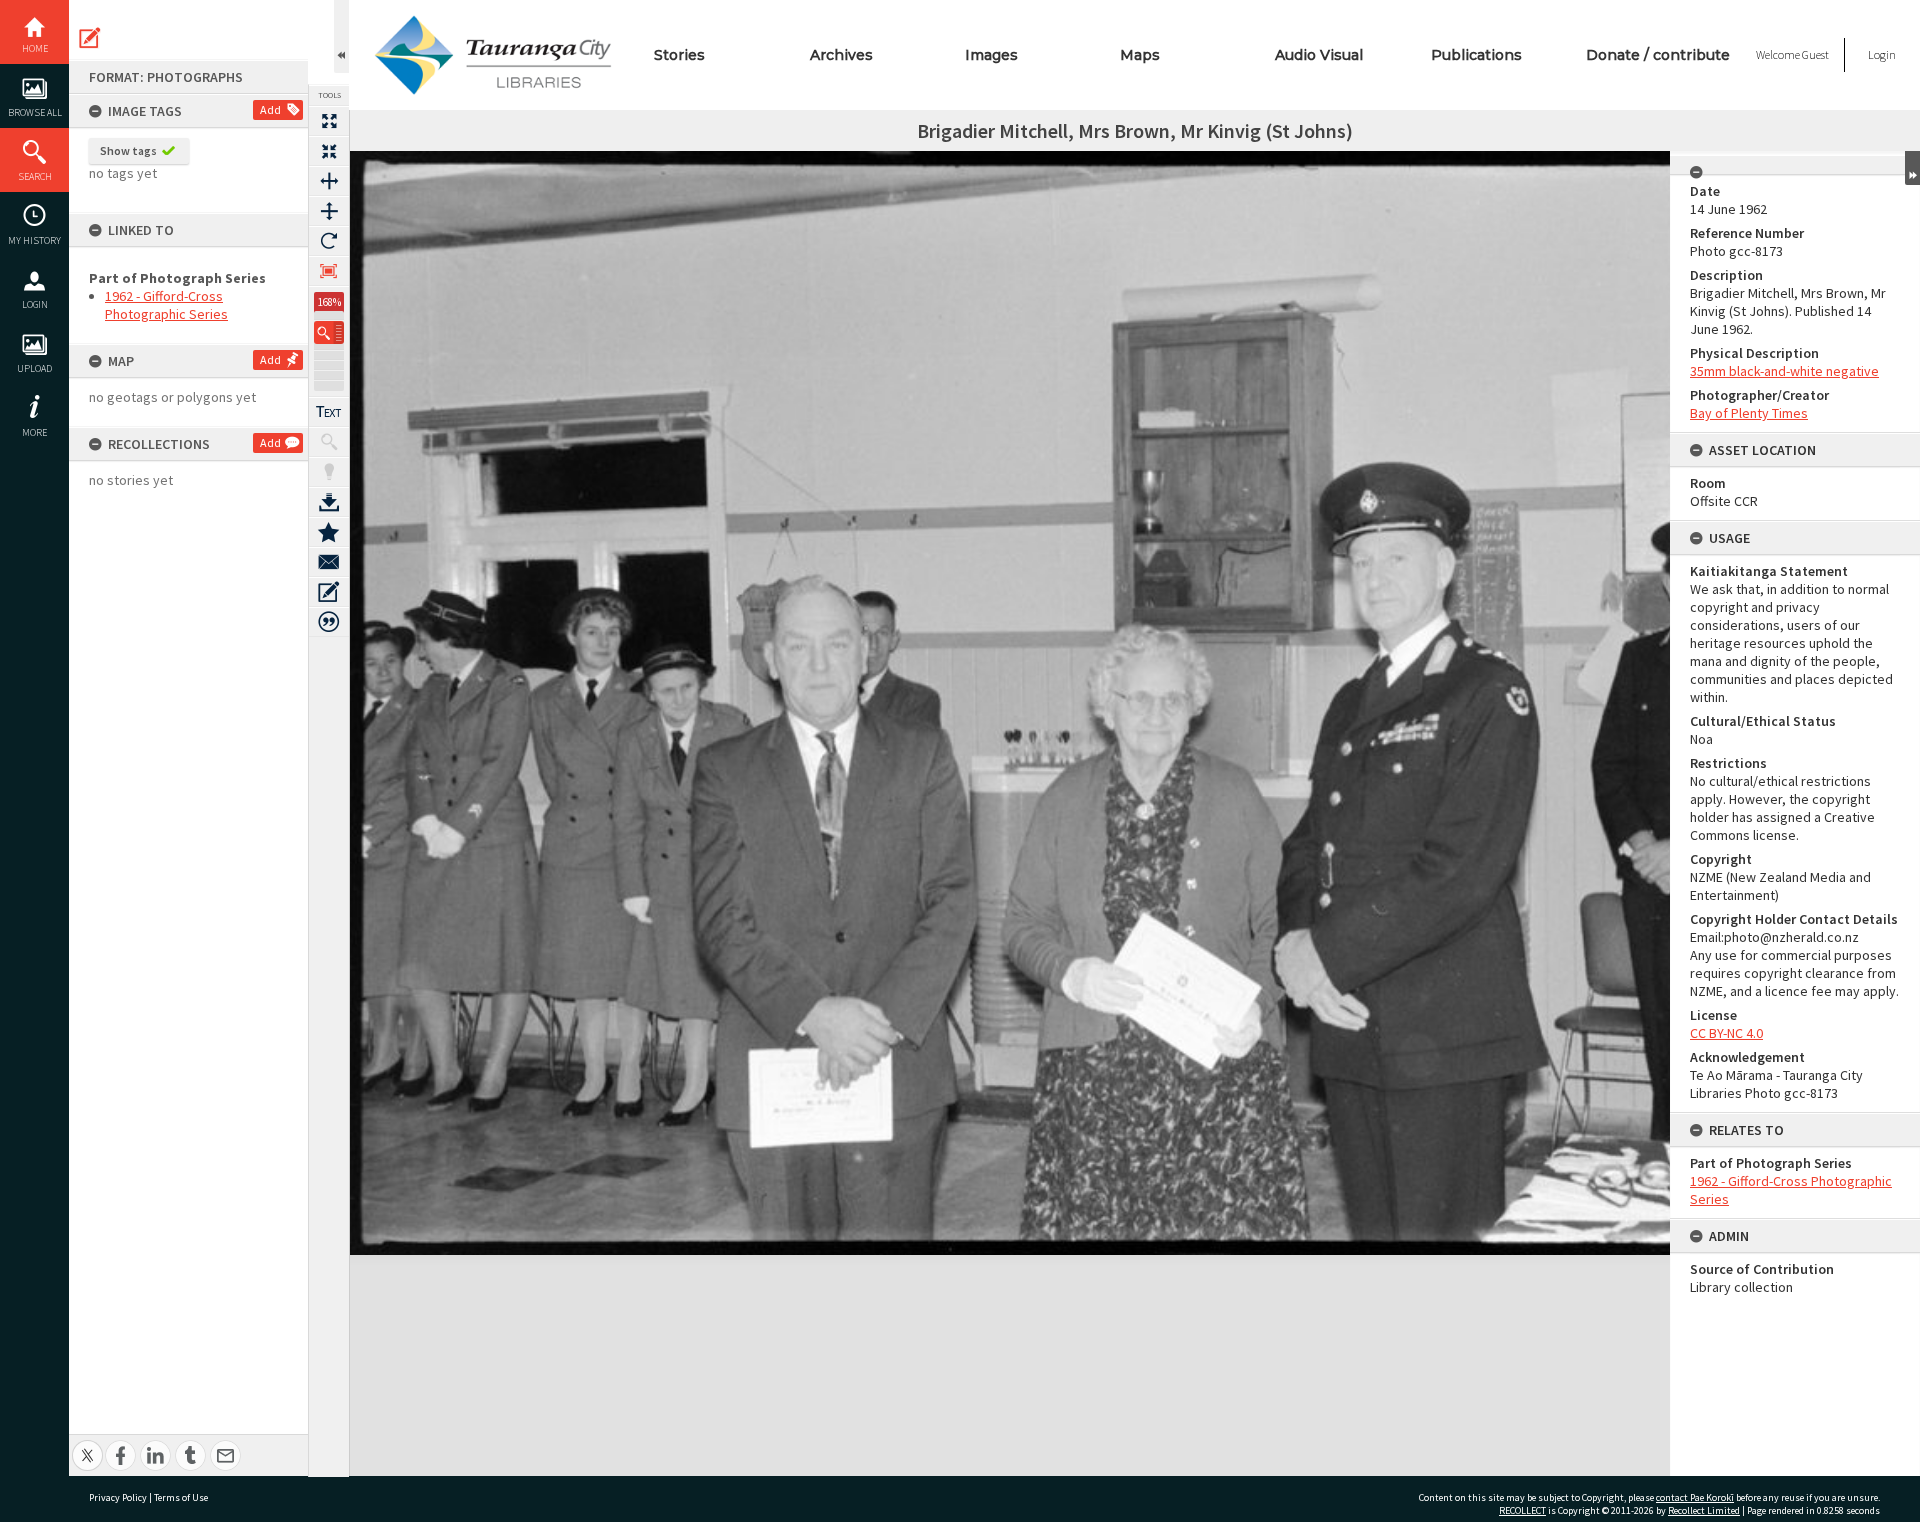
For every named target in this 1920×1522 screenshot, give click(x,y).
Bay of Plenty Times (1749, 413)
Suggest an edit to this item (90, 38)
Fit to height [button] (329, 211)
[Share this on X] (87, 1444)
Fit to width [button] (329, 181)
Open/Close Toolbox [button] (341, 36)
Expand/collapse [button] (1912, 168)
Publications (1476, 55)
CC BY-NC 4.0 (1726, 1033)
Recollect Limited (1704, 1510)
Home (35, 48)
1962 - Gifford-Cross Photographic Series (166, 305)
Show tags (128, 150)
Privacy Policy (118, 1497)
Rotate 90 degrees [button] (329, 241)
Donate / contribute (1658, 55)
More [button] (34, 432)
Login (35, 304)
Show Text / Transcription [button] (329, 412)
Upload (34, 368)
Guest (1815, 54)
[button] (329, 332)
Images (991, 55)
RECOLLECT (1522, 1510)
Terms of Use (181, 1497)
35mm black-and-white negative (1784, 371)
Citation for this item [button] (329, 622)
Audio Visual (1319, 55)
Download (329, 502)
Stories (679, 55)
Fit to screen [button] (329, 151)
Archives (841, 55)
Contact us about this (329, 562)
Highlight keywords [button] (329, 472)
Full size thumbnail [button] (329, 121)
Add (270, 109)
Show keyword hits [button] (329, 442)
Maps (1140, 55)
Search (35, 176)
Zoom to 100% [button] (329, 271)
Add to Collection (329, 532)
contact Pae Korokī (1695, 1497)
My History (34, 240)
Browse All (35, 112)
